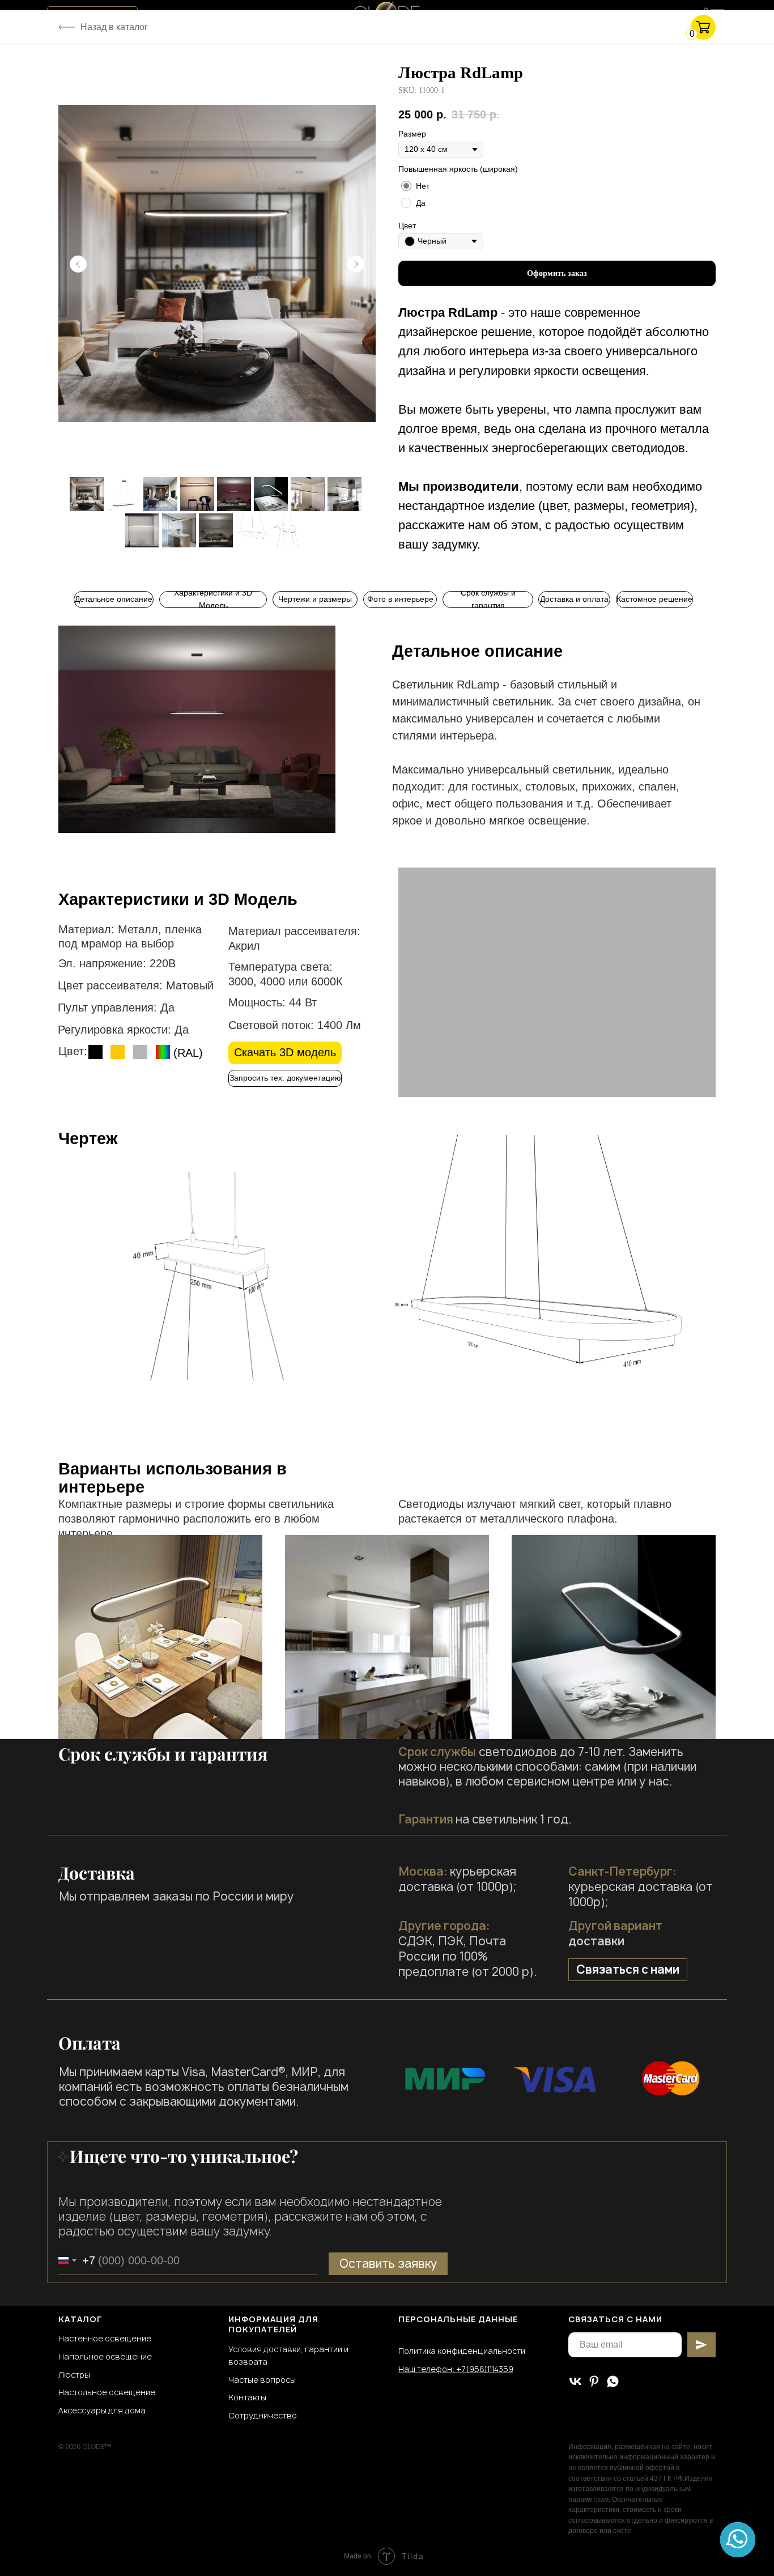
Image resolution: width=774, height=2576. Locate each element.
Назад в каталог (114, 27)
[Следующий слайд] (356, 264)
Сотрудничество (263, 2415)
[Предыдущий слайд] (78, 264)
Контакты (247, 2397)
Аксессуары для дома (102, 2410)
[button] (285, 1078)
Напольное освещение (105, 2356)
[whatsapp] (613, 2381)
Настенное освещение (105, 2338)
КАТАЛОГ (80, 2319)
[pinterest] (594, 2381)
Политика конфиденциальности (462, 2351)
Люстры (74, 2375)
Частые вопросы (262, 2380)
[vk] (575, 2381)
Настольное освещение (107, 2392)
